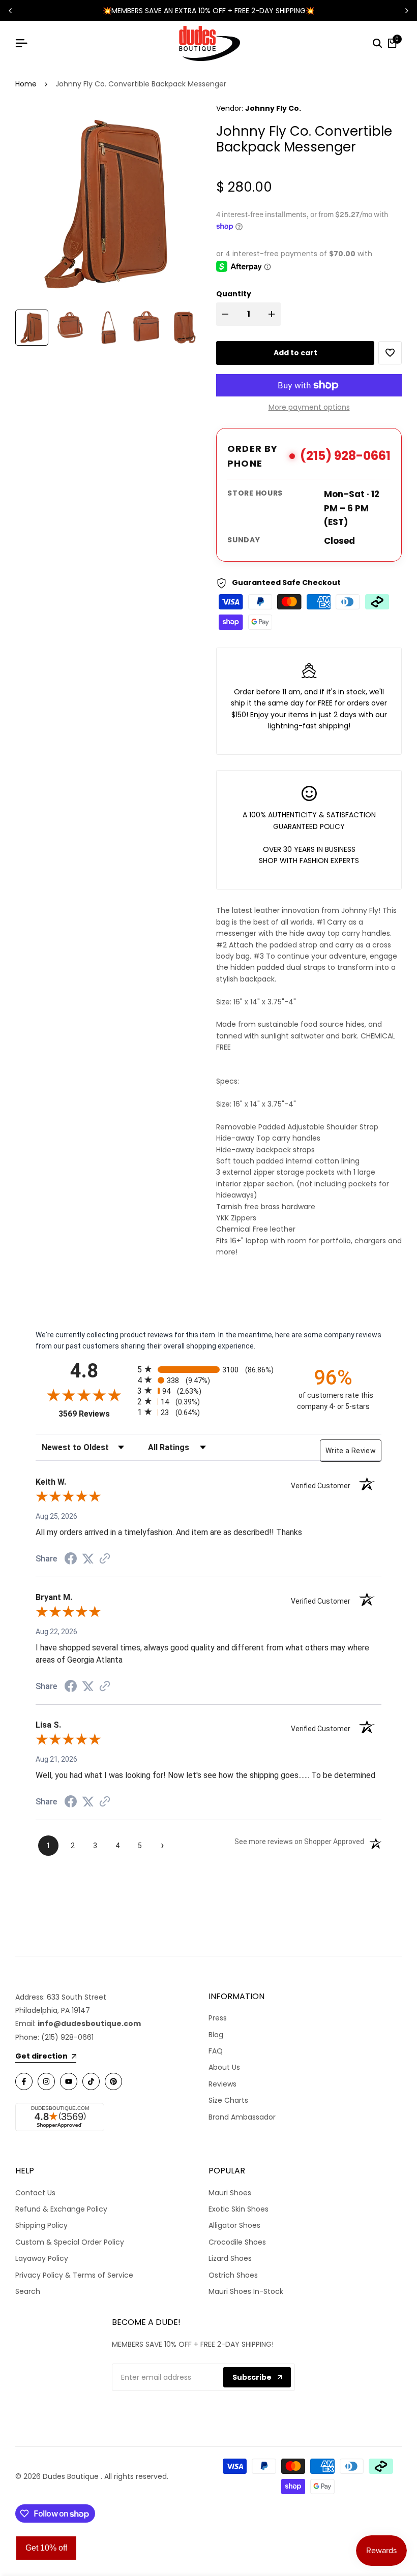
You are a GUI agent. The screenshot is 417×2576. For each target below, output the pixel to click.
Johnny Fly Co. (273, 108)
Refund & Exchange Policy (61, 2209)
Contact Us (35, 2193)
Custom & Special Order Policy (70, 2242)
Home (26, 84)
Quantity (234, 294)
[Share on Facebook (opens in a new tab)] (71, 1558)
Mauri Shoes (230, 2193)
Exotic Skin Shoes (239, 2209)
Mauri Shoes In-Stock (246, 2291)
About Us (224, 2067)
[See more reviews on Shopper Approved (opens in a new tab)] (105, 1558)
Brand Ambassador (242, 2117)
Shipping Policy (41, 2225)
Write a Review (351, 1451)
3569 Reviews (95, 1414)
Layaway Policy (42, 2258)
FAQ (216, 2051)
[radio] (208, 1369)
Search (28, 2291)
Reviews (222, 2084)
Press (218, 2018)
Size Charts (228, 2100)
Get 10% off (46, 2548)
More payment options (309, 407)
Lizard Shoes (230, 2258)
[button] (390, 353)
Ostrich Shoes (233, 2275)
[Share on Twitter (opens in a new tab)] (88, 1558)
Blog (216, 2035)
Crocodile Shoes (237, 2242)
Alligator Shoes (234, 2225)
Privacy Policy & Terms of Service (74, 2275)
